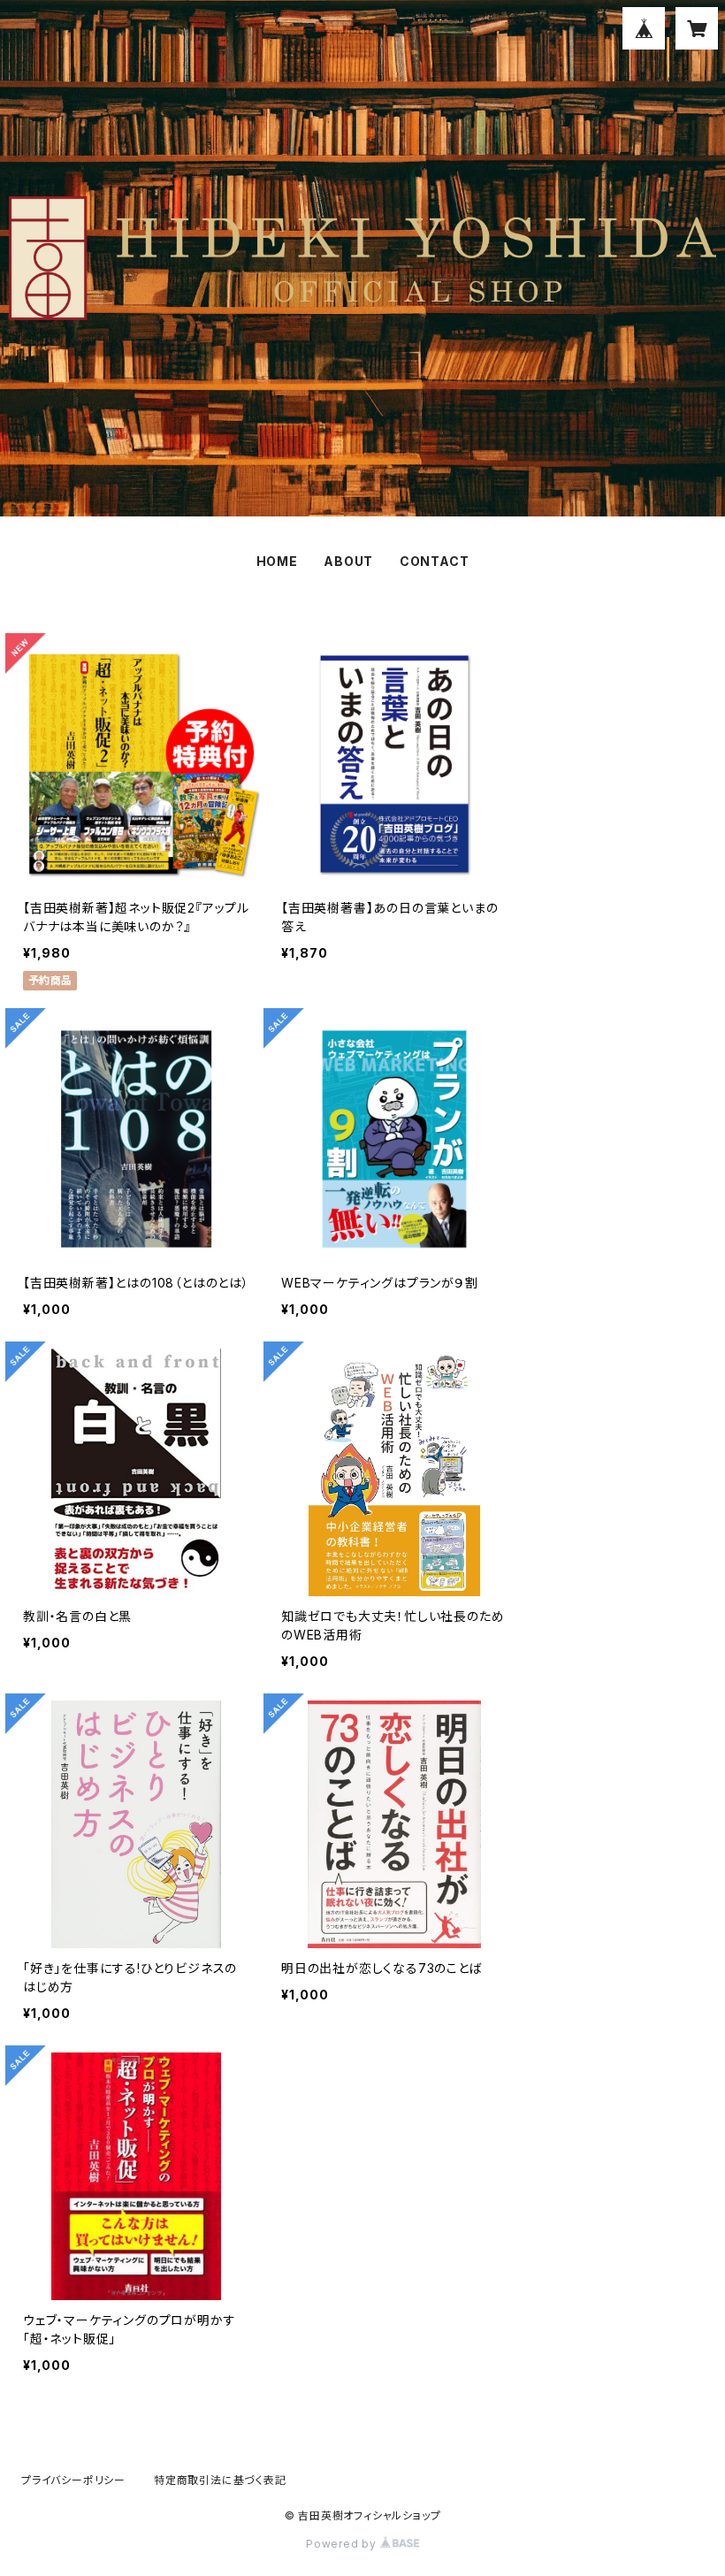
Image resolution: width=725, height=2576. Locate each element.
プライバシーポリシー (73, 2480)
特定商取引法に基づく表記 (220, 2480)
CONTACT (435, 561)
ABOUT (348, 561)
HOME (277, 561)
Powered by (343, 2544)
